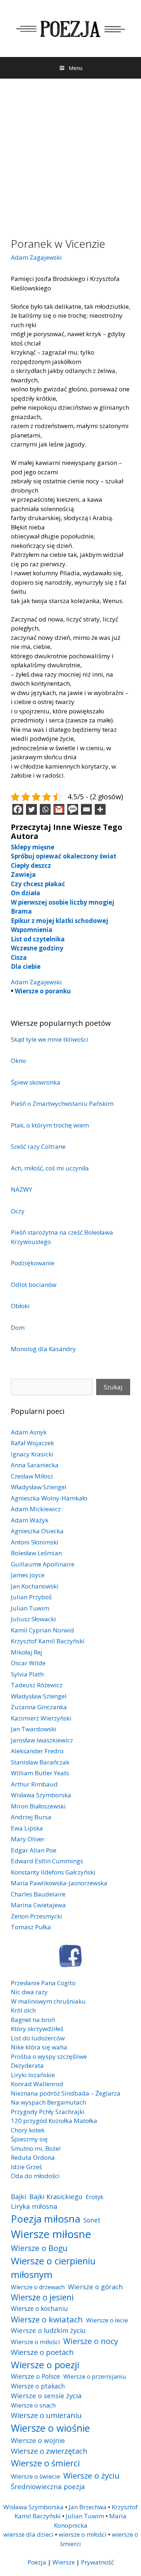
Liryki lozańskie (33, 2075)
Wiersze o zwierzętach (49, 2451)
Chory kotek (28, 2130)
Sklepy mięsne (33, 847)
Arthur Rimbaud (34, 1784)
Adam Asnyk (29, 1432)
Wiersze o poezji (45, 2365)
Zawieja (23, 874)
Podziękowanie (33, 1263)
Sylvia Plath (27, 1674)
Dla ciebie (26, 966)
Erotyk (95, 2197)
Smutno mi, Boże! (36, 2148)
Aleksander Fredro (37, 1751)
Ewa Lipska (27, 1828)
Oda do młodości (35, 2176)
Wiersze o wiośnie (50, 2428)
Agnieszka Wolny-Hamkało (49, 1498)
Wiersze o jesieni (42, 2297)
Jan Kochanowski (35, 1586)
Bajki (18, 2196)
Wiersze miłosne (51, 2234)
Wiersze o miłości (35, 2342)
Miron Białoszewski (38, 1806)
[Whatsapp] (45, 809)
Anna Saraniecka (35, 1465)
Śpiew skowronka (36, 1082)
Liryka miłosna (34, 2206)
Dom (18, 1327)
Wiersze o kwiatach (47, 2319)
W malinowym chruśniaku (48, 2001)
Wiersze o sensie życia (46, 2395)
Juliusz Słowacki (33, 1619)
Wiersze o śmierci (45, 2463)
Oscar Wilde (28, 1663)
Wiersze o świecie (35, 2476)
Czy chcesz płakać (38, 884)
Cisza (19, 957)
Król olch (23, 2010)
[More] (100, 809)
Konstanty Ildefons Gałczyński (53, 1872)
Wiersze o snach (33, 2405)
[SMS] (73, 809)
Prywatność (97, 2562)
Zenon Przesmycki (37, 1916)
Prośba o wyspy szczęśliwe (49, 2056)
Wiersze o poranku (43, 991)
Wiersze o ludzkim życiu (48, 2330)
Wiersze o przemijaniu (95, 2376)
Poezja (37, 2562)
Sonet (92, 2220)
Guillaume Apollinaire (43, 1564)
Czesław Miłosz (32, 1476)
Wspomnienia (32, 930)
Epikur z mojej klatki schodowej (59, 921)
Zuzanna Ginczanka (39, 1707)
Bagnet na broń (33, 2020)
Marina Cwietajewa (38, 1905)
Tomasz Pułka (31, 1927)
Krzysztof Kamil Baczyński (48, 1641)
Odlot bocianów (34, 1285)
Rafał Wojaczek (32, 1443)
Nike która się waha (39, 2047)
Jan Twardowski (34, 1729)
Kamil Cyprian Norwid (42, 1630)
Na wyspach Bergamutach (48, 2102)
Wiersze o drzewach (38, 2287)
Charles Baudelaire (38, 1894)
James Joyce (28, 1575)
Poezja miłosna (46, 2219)
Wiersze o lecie (107, 2320)
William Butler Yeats (40, 1773)
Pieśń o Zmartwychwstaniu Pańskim (62, 1104)
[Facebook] (18, 809)
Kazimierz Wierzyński (41, 1718)
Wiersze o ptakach (38, 2386)
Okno (18, 1061)
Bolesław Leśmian (36, 1553)
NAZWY (22, 1189)
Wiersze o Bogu (39, 2248)
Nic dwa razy (29, 1992)
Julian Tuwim (30, 1608)
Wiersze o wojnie (38, 2440)
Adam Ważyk (30, 1520)
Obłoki (20, 1306)
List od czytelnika (38, 939)
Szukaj (113, 1387)
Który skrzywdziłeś (37, 2029)
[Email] (86, 809)
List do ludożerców (38, 2038)
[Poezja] (70, 28)
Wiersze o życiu (91, 2475)
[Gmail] (59, 809)
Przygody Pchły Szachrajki (48, 2112)
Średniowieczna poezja (48, 2486)
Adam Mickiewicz (36, 1509)
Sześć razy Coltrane (38, 1146)
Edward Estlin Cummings (47, 1861)
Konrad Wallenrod (37, 2084)
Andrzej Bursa (31, 1817)
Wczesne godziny (37, 948)
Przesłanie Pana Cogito (43, 1983)
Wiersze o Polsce (35, 2376)
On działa (25, 893)
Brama (21, 911)
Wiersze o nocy (91, 2341)
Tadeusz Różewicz (37, 1685)
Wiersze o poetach (42, 2352)
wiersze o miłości (83, 2534)
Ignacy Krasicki (32, 1454)
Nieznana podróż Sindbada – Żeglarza (66, 2093)
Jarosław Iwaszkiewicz (42, 1740)
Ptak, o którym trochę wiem (50, 1125)
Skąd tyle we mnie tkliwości (50, 1039)
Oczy (18, 1211)
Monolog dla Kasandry (43, 1349)
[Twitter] (31, 809)
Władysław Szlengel (39, 1487)
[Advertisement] (70, 153)
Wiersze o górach (95, 2287)
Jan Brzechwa (88, 2507)
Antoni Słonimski (35, 1542)
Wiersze (64, 2562)
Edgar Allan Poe (34, 1850)
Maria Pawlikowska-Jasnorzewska (59, 1883)
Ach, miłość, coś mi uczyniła (50, 1168)
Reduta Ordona (33, 2157)
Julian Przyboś (31, 1597)
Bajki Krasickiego (56, 2196)
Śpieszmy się (29, 2139)
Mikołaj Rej (27, 1652)
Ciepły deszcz (31, 865)
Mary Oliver (28, 1839)
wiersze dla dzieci (28, 2534)
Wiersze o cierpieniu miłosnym (53, 2268)
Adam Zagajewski (36, 257)
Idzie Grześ (26, 2167)
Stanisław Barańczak (40, 1762)
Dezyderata (27, 2065)
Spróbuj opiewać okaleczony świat (64, 856)
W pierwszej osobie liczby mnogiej (63, 902)
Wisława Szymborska (41, 1795)
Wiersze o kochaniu (39, 2308)
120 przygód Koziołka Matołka (54, 2121)
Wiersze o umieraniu (46, 2415)
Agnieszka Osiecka (37, 1531)
